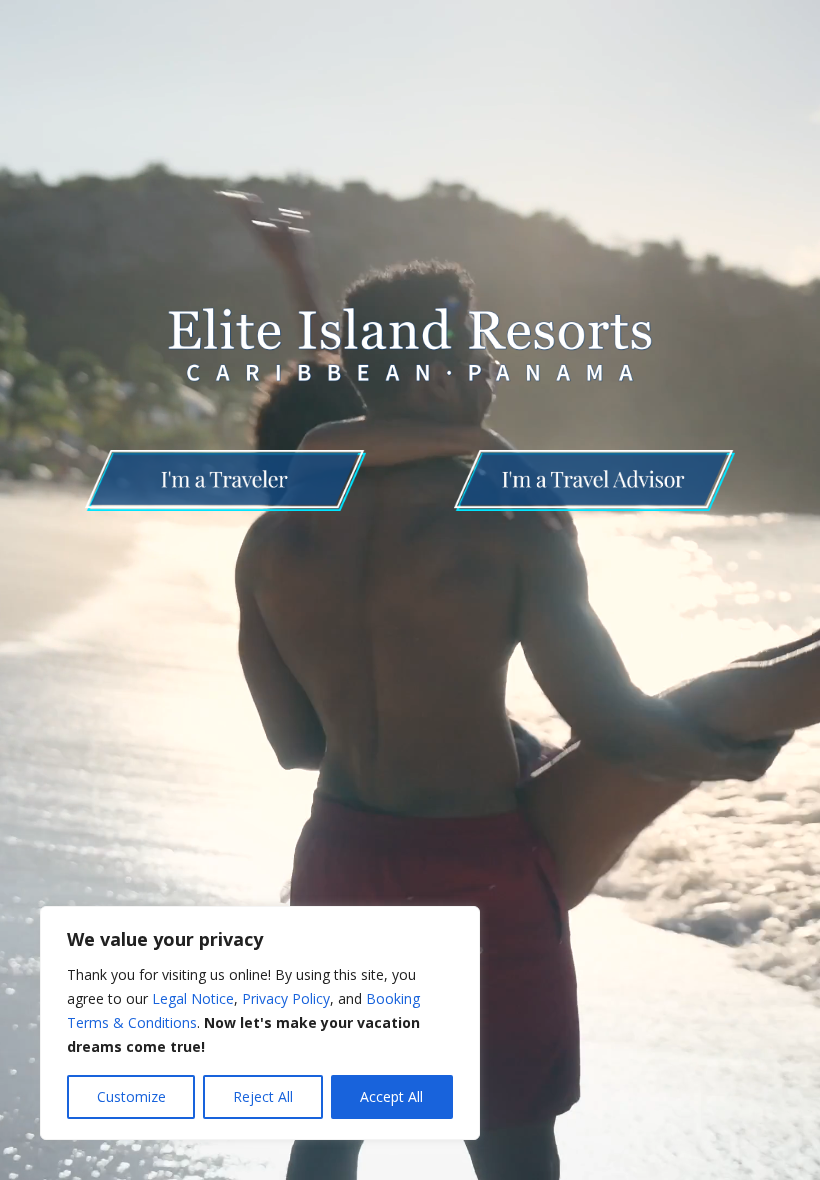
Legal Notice (193, 998)
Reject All (263, 1096)
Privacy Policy (286, 998)
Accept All (391, 1096)
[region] (260, 1023)
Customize (131, 1096)
